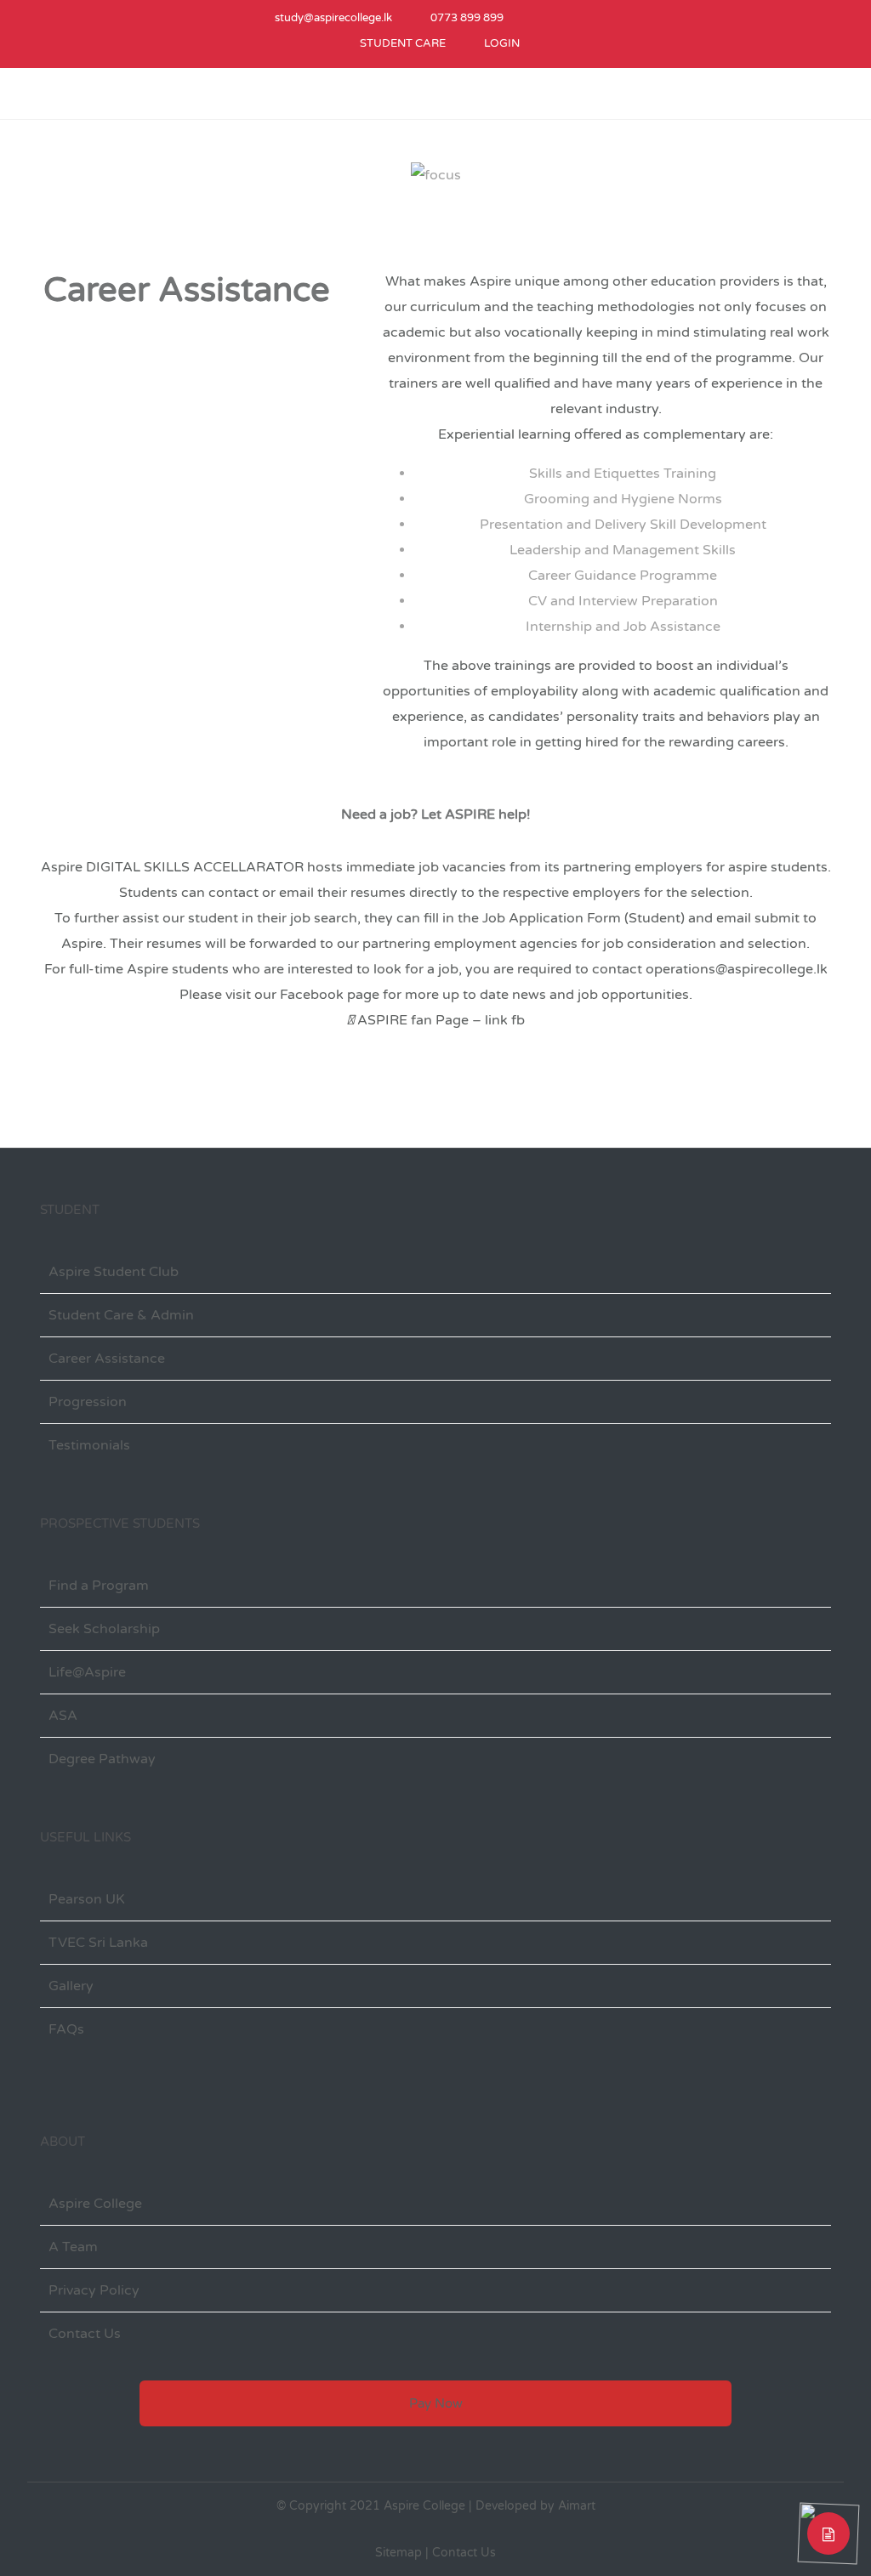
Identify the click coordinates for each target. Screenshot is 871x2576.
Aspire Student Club (114, 1272)
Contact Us (85, 2334)
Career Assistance (107, 1359)
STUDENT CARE (403, 43)
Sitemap (398, 2553)
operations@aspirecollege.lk (737, 969)
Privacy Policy (94, 2290)
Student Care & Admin (121, 1315)
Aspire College (95, 2204)
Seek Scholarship (104, 1629)
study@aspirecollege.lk (333, 18)
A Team (73, 2247)
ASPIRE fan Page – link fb (439, 1020)
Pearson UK (87, 1899)
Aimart (577, 2506)
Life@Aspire (87, 1672)
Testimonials (89, 1445)
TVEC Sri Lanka (98, 1943)
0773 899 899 (467, 18)
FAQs (66, 2029)
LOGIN (502, 43)
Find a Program (99, 1586)
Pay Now (436, 2403)
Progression (88, 1402)
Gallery (71, 1986)
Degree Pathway (102, 1759)
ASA (63, 1716)
